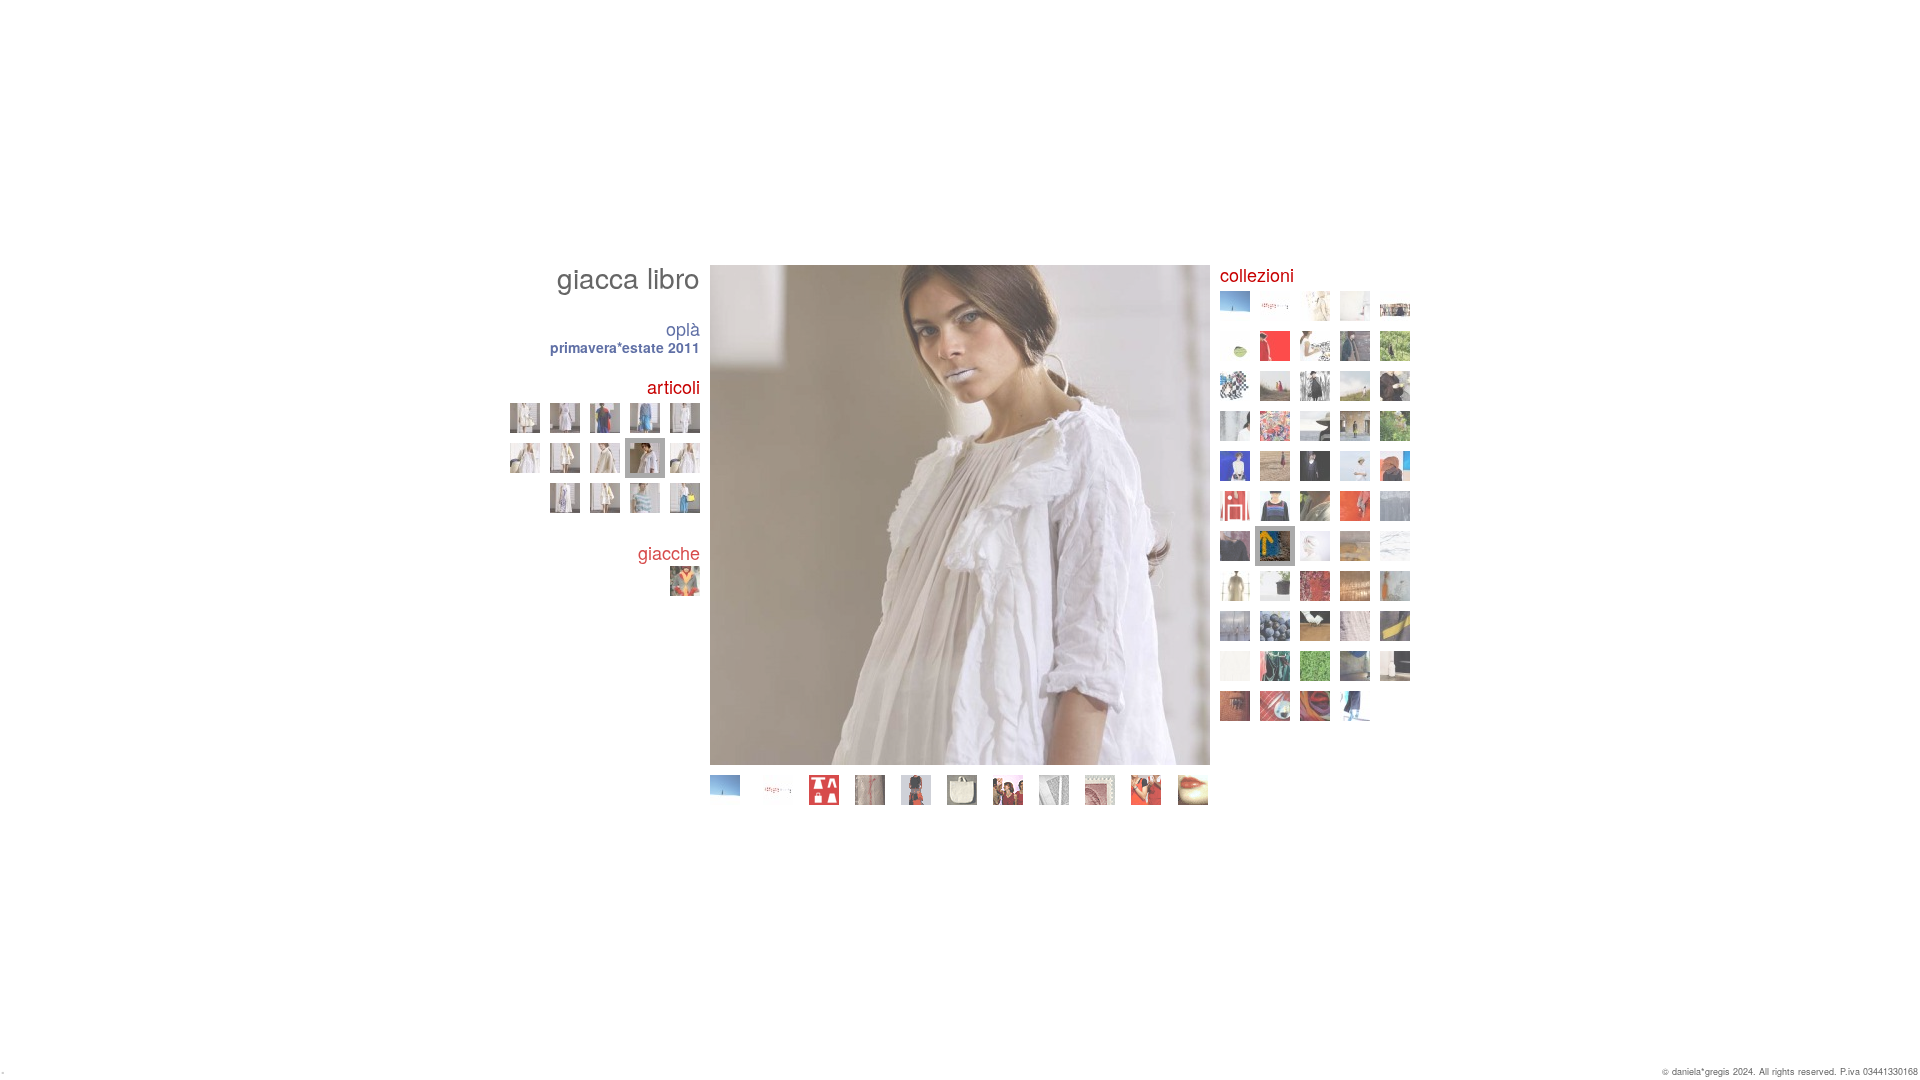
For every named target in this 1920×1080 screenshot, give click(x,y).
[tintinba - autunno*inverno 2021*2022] (1235, 386)
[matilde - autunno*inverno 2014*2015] (1395, 466)
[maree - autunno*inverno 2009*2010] (1395, 546)
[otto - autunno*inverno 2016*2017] (1235, 466)
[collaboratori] (1008, 790)
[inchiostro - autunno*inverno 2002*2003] (1355, 666)
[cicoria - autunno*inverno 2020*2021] (1315, 386)
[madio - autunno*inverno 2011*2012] (1235, 546)
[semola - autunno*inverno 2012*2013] (1355, 506)
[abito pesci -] (605, 498)
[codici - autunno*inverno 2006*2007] (1235, 626)
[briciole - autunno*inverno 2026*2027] (725, 790)
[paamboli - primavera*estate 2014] (1235, 506)
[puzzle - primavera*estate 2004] (1235, 666)
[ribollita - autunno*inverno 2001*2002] (1235, 706)
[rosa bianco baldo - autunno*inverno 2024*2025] (1395, 306)
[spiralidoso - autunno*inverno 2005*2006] (1315, 626)
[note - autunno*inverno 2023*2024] (1275, 346)
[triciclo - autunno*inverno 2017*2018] (1355, 426)
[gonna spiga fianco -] (565, 418)
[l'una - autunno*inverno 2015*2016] (1315, 466)
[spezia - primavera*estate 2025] (1355, 306)
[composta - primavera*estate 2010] (1355, 546)
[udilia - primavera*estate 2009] (1235, 586)
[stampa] (1054, 790)
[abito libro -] (565, 498)
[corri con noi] (1146, 790)
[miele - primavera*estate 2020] (1355, 386)
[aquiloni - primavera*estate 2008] (1315, 586)
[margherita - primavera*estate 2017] (1395, 426)
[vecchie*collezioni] (870, 790)
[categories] (824, 790)
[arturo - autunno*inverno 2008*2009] (1275, 586)
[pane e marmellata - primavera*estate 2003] (1315, 666)
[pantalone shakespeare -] (645, 418)
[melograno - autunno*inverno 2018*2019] (1275, 426)
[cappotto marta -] (565, 458)
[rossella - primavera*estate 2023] (1315, 346)
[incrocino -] (605, 418)
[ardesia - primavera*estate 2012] (1395, 506)
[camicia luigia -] (685, 498)
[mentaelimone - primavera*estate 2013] (1315, 506)
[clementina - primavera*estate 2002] (1395, 666)
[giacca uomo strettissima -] (525, 418)
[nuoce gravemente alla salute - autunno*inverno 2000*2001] (1315, 706)
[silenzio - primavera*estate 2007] (1395, 586)
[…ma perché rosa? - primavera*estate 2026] (778, 790)
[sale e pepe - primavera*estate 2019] (1235, 426)
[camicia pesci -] (525, 458)
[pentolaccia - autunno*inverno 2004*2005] (1395, 626)
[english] (1193, 790)
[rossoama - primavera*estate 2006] (1275, 626)
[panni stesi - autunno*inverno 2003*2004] (1275, 666)
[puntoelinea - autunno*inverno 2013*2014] (1275, 506)
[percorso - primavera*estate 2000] (1355, 706)
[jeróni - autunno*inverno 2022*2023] (1355, 346)
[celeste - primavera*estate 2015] (1355, 466)
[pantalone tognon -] (685, 418)
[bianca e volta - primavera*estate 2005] (1355, 626)
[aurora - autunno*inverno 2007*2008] (1355, 586)
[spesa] (962, 790)
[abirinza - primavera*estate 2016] (1275, 466)
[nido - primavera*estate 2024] (1235, 346)
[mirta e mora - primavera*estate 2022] (1395, 346)
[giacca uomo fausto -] (685, 458)
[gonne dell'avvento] (916, 790)
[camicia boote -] (645, 498)
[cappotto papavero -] (605, 458)
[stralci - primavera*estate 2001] (1275, 706)
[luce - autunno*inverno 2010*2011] (1315, 546)
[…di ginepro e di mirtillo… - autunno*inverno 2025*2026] (1315, 306)
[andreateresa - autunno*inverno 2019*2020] (1395, 386)
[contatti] (1100, 790)
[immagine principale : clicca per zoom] (960, 515)
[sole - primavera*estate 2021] (1275, 386)
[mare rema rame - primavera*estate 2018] (1315, 426)
